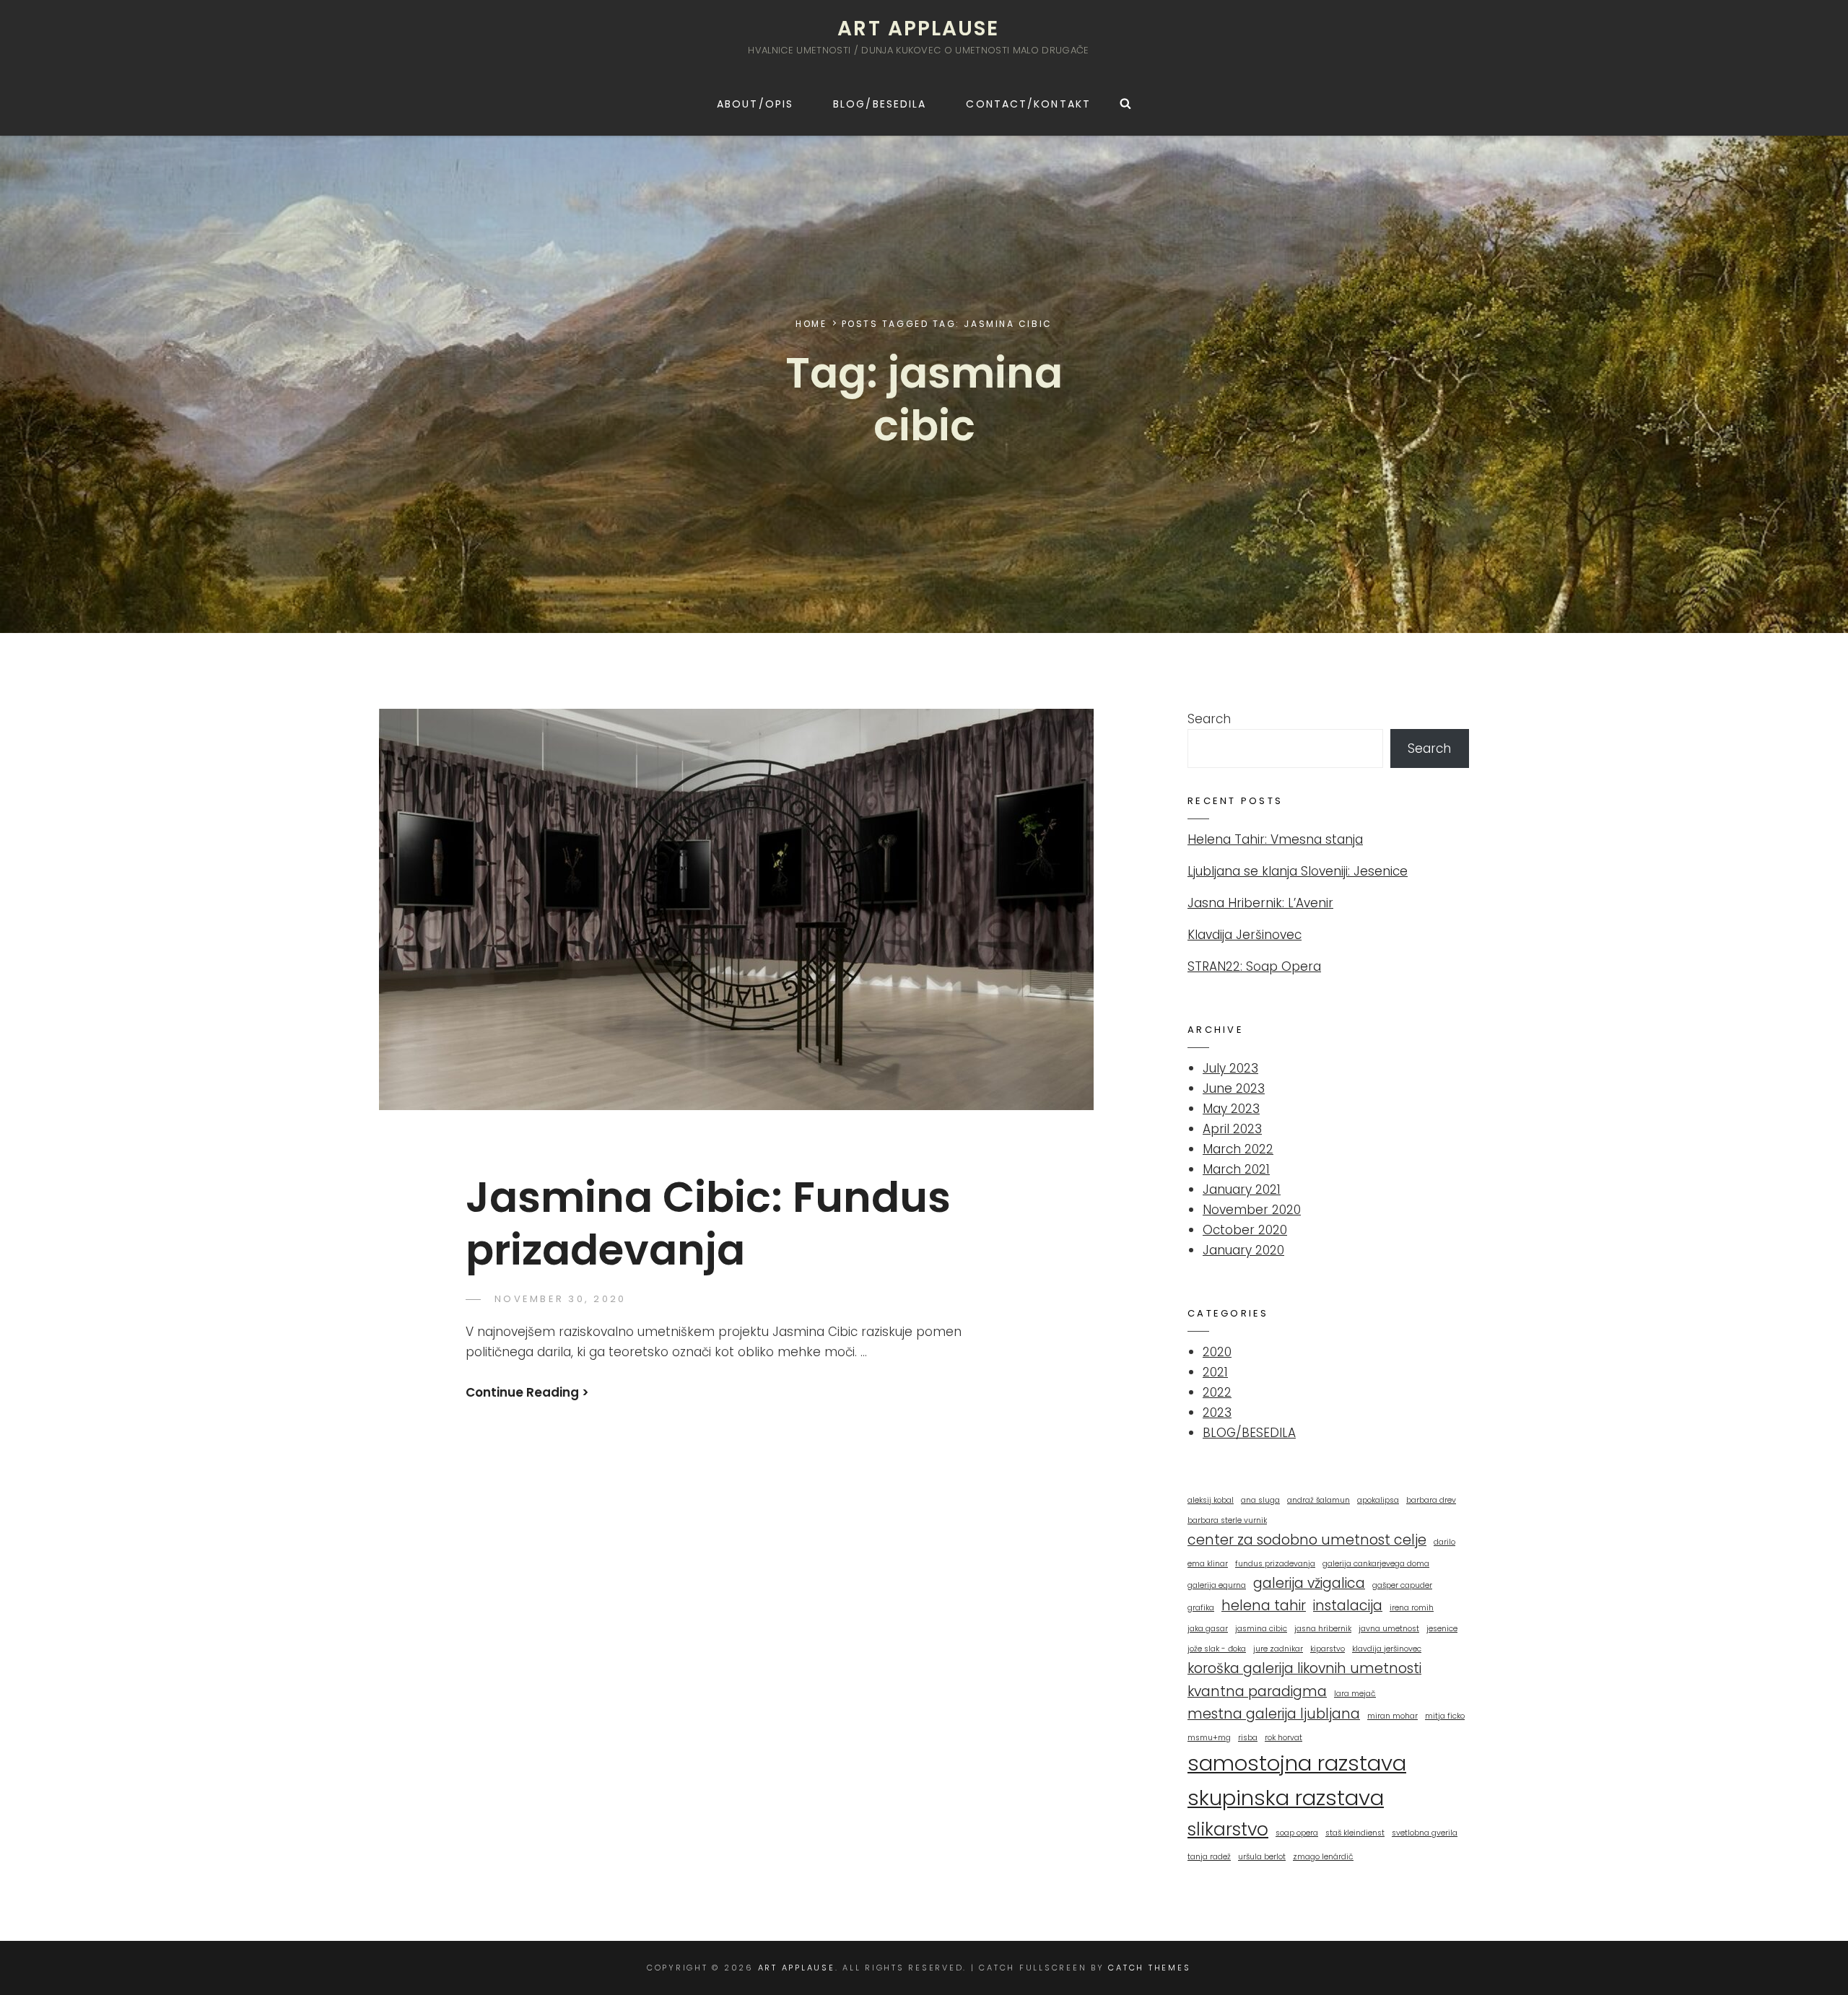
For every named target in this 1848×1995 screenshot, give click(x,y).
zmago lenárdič (1323, 1857)
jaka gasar (1208, 1629)
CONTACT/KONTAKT (1028, 104)
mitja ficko (1445, 1716)
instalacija (1348, 1606)
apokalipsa (1378, 1500)
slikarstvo (1228, 1829)
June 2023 (1234, 1088)
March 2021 (1236, 1169)
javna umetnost (1389, 1629)
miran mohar (1392, 1716)
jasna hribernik (1323, 1629)
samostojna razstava (1297, 1763)
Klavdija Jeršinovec (1245, 935)
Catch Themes (1149, 1968)
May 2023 (1231, 1109)
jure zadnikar (1278, 1649)
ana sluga (1260, 1500)
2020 (1217, 1352)
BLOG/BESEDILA (880, 104)
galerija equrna (1217, 1585)
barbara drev (1431, 1500)
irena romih (1412, 1608)
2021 (1215, 1372)
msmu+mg (1209, 1738)
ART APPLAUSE (918, 29)
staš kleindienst (1355, 1833)
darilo (1444, 1542)
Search (1209, 719)
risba (1248, 1738)
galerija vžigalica (1309, 1583)
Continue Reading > (527, 1392)
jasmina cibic (1261, 1629)
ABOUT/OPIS (755, 104)
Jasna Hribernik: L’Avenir (1260, 903)
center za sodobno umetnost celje (1307, 1540)
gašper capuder (1402, 1585)
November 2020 (1252, 1210)
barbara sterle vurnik (1227, 1520)
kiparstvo (1328, 1649)
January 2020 (1243, 1250)
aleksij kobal (1211, 1500)
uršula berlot (1262, 1857)
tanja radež (1209, 1857)
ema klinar (1208, 1564)
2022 (1217, 1392)
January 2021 (1242, 1189)
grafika (1201, 1608)
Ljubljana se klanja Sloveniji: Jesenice (1298, 871)
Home (811, 324)
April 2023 (1232, 1129)
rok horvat (1283, 1738)
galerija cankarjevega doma (1376, 1564)
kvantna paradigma (1257, 1691)
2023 (1217, 1413)
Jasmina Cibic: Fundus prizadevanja (708, 1223)
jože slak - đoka (1217, 1649)
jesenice (1442, 1629)
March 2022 (1238, 1149)
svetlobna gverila (1425, 1833)
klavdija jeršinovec (1387, 1649)
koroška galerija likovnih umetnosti (1304, 1668)
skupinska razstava (1286, 1798)
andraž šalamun (1319, 1500)
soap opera (1297, 1833)
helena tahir (1264, 1606)
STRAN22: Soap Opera (1254, 966)
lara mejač (1355, 1694)
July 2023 (1230, 1068)
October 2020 (1245, 1230)
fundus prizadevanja (1275, 1564)
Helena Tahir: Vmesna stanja (1275, 839)
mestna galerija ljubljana (1274, 1714)
